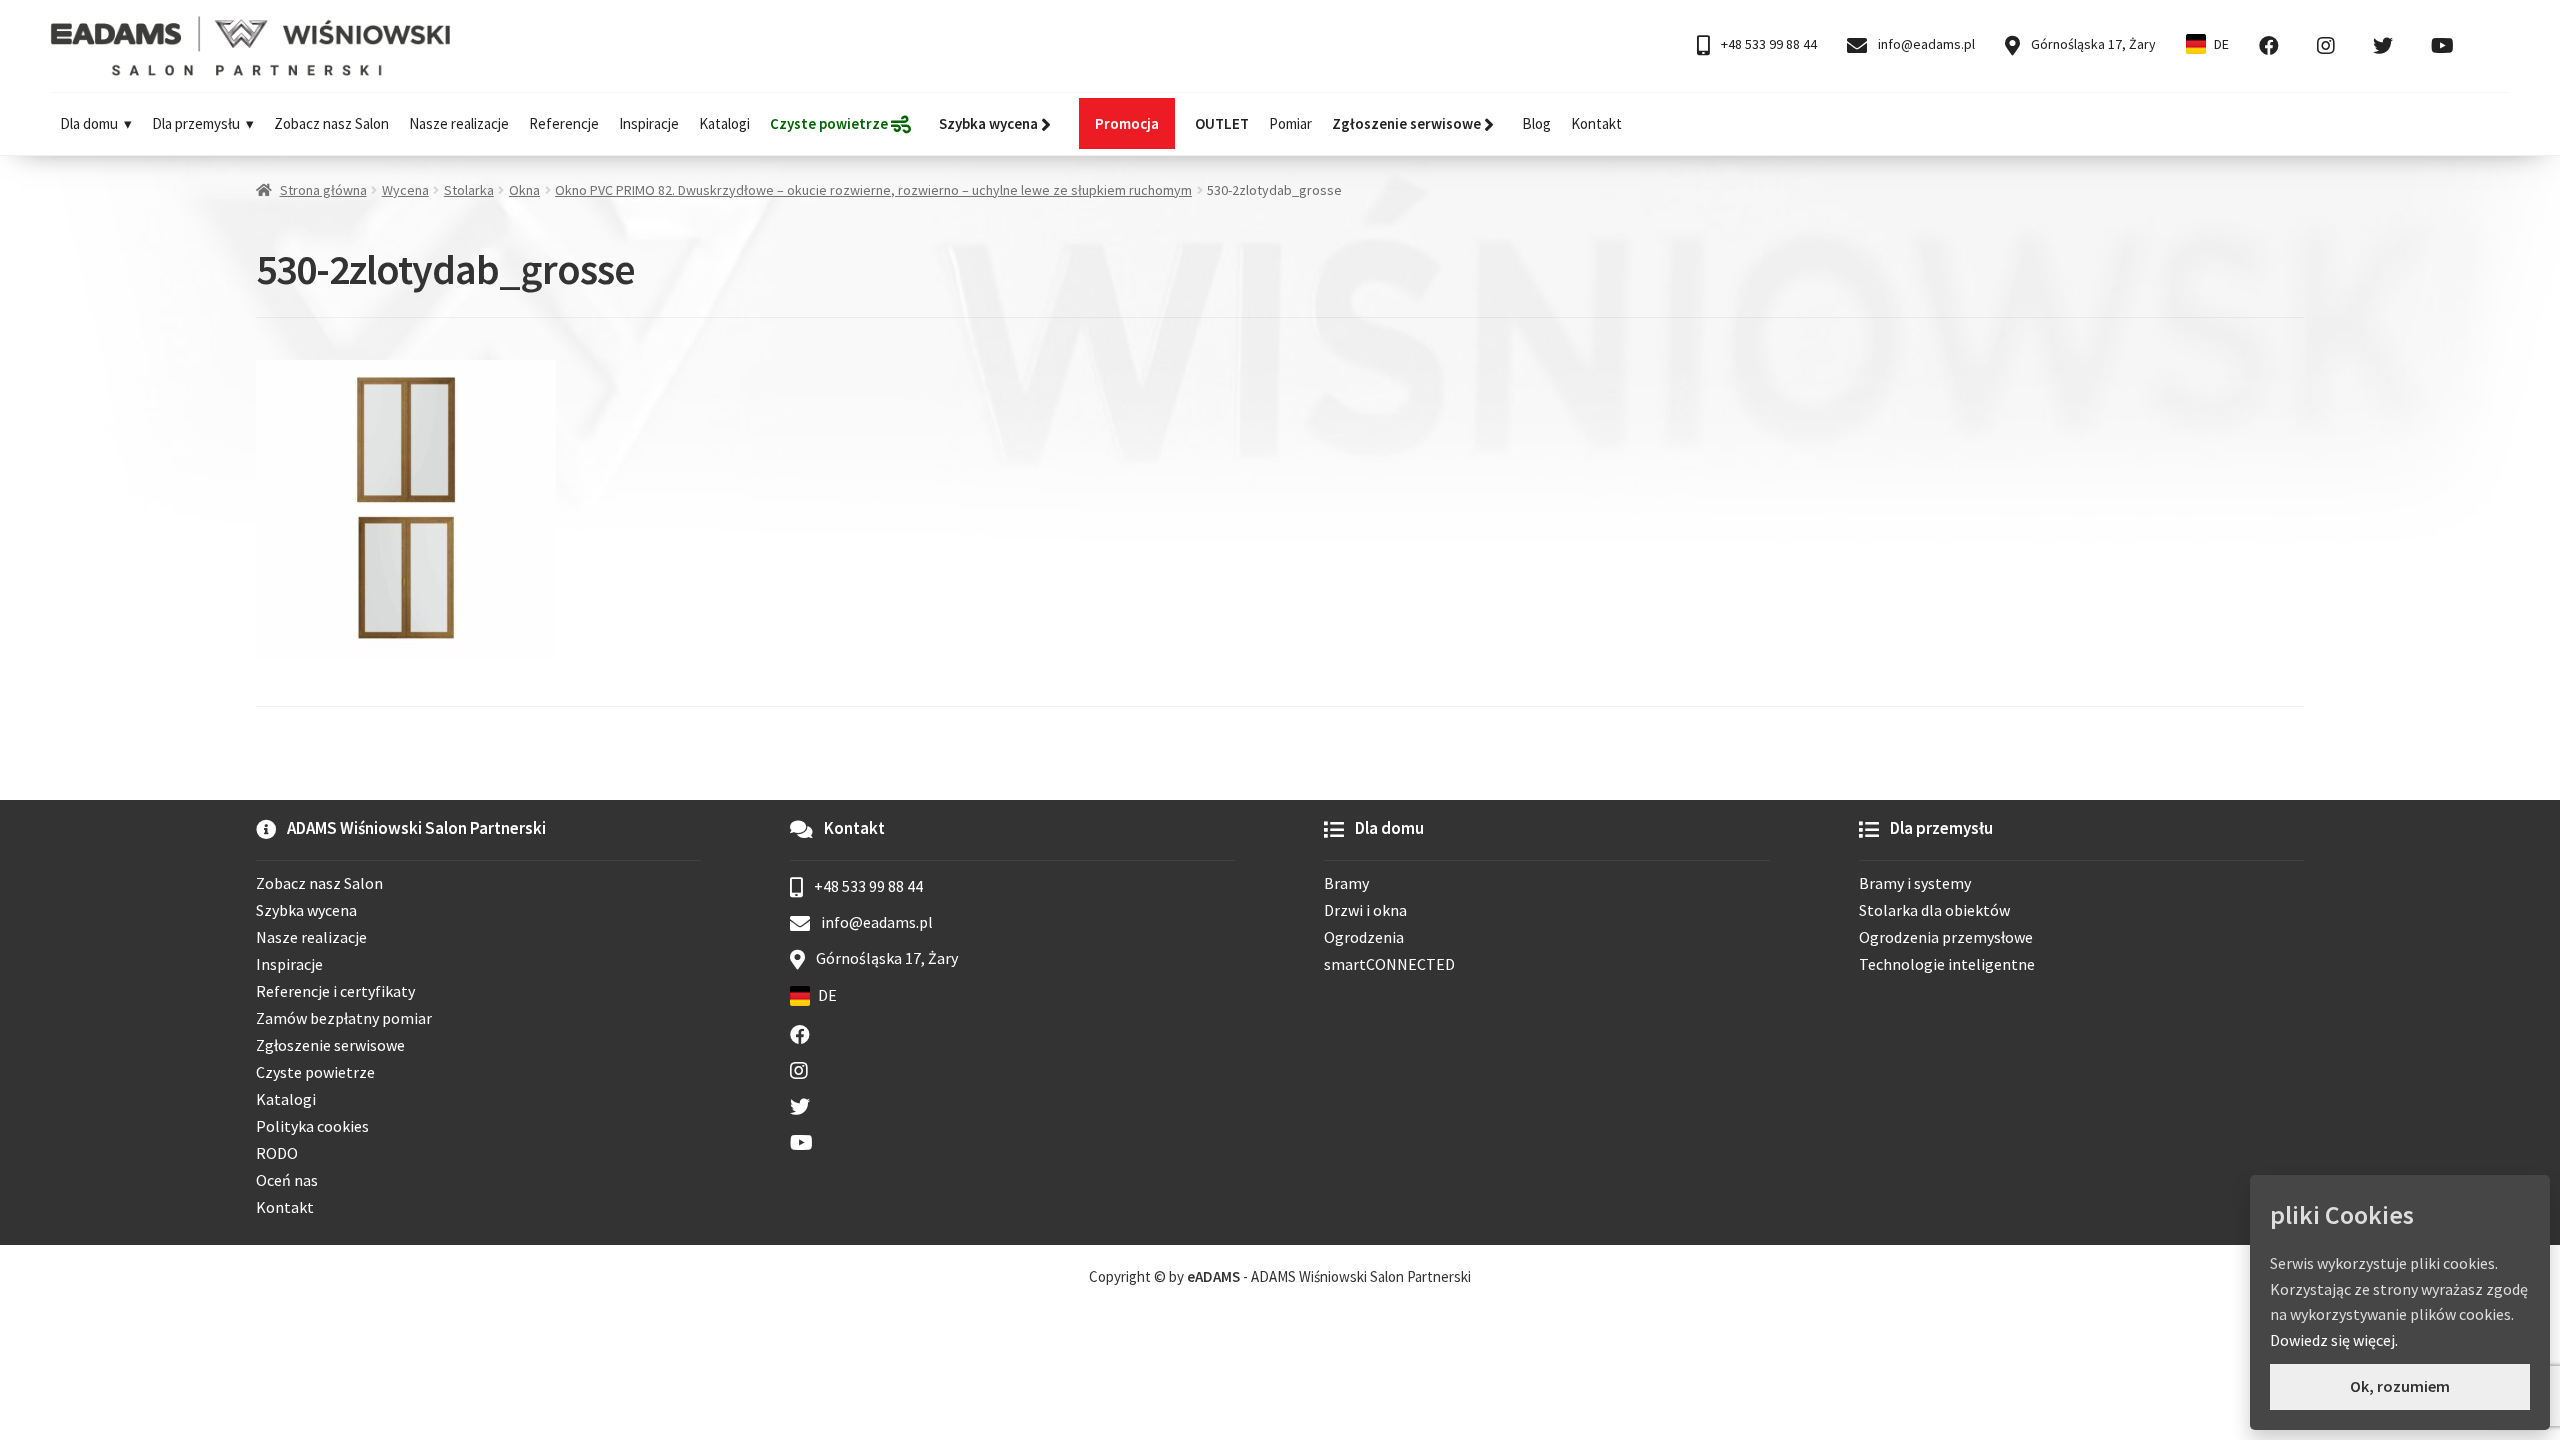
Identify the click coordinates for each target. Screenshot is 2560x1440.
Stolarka (469, 190)
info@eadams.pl (1925, 44)
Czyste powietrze (315, 1072)
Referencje (564, 123)
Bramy (1346, 883)
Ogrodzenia (1364, 937)
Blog (1536, 123)
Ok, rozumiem (2400, 1386)
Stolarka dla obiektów (1934, 910)
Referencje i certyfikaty (335, 991)
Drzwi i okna (1365, 910)
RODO (277, 1153)
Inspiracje (649, 123)
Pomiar (1290, 123)
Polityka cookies (312, 1126)
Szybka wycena (306, 910)
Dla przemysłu (196, 123)
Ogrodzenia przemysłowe (1946, 937)
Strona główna (323, 190)
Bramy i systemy (1915, 883)
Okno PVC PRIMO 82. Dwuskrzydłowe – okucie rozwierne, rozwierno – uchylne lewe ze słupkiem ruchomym (873, 190)
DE (2221, 44)
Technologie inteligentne (1947, 964)
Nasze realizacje (459, 123)
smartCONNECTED (1389, 964)
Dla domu (89, 123)
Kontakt (1596, 123)
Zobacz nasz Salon (331, 123)
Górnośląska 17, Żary (2092, 44)
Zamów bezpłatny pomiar (344, 1018)
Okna (524, 190)
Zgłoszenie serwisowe (330, 1045)
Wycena (405, 190)
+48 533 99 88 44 (1767, 44)
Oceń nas (287, 1180)
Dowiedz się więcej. (2334, 1340)
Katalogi (724, 123)
